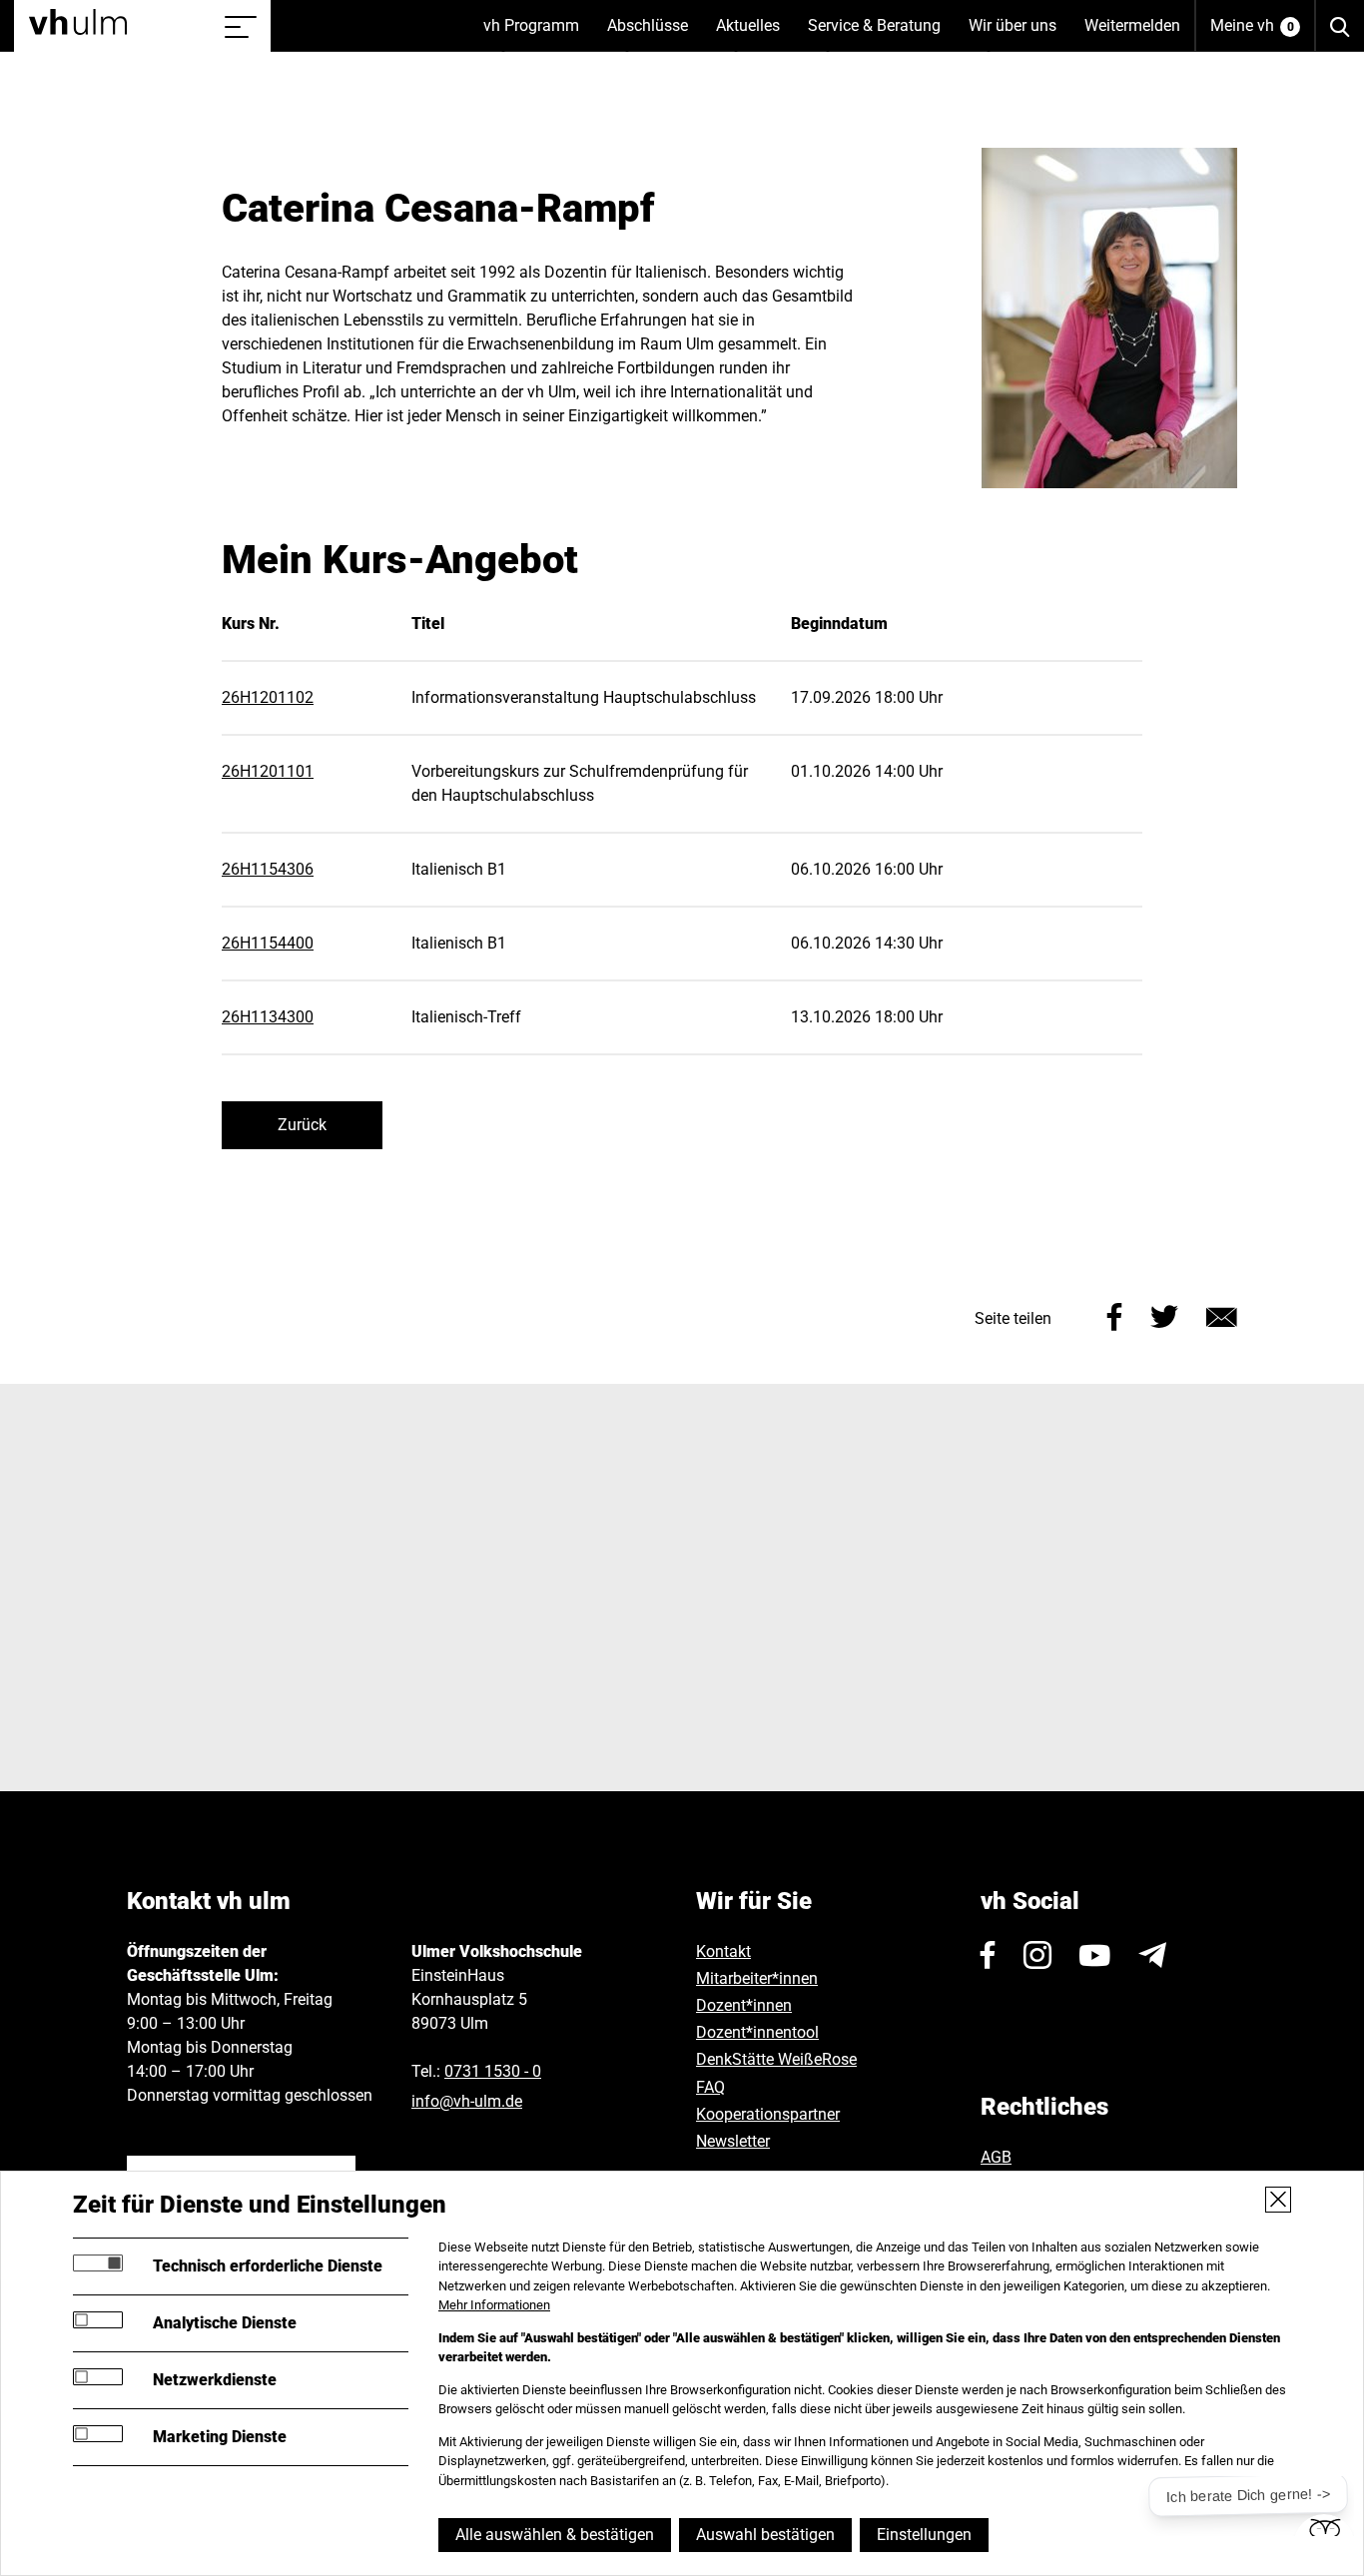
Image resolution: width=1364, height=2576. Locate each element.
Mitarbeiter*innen (757, 1978)
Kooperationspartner (768, 2114)
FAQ (710, 2087)
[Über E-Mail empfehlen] (1222, 1314)
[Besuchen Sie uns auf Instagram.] (1037, 1955)
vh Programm (538, 34)
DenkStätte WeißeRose (776, 2059)
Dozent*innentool (757, 2032)
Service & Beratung (881, 34)
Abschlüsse (655, 34)
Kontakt (723, 1951)
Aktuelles (755, 34)
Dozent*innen (744, 2005)
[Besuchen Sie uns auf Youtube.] (1095, 1955)
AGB (996, 2157)
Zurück (302, 1125)
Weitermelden (1132, 25)
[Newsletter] (1152, 1955)
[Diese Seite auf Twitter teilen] (1164, 1314)
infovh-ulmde (467, 2101)
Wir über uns (1020, 34)
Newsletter (733, 2141)
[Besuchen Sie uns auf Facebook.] (988, 1955)
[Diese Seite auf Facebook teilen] (1115, 1314)
